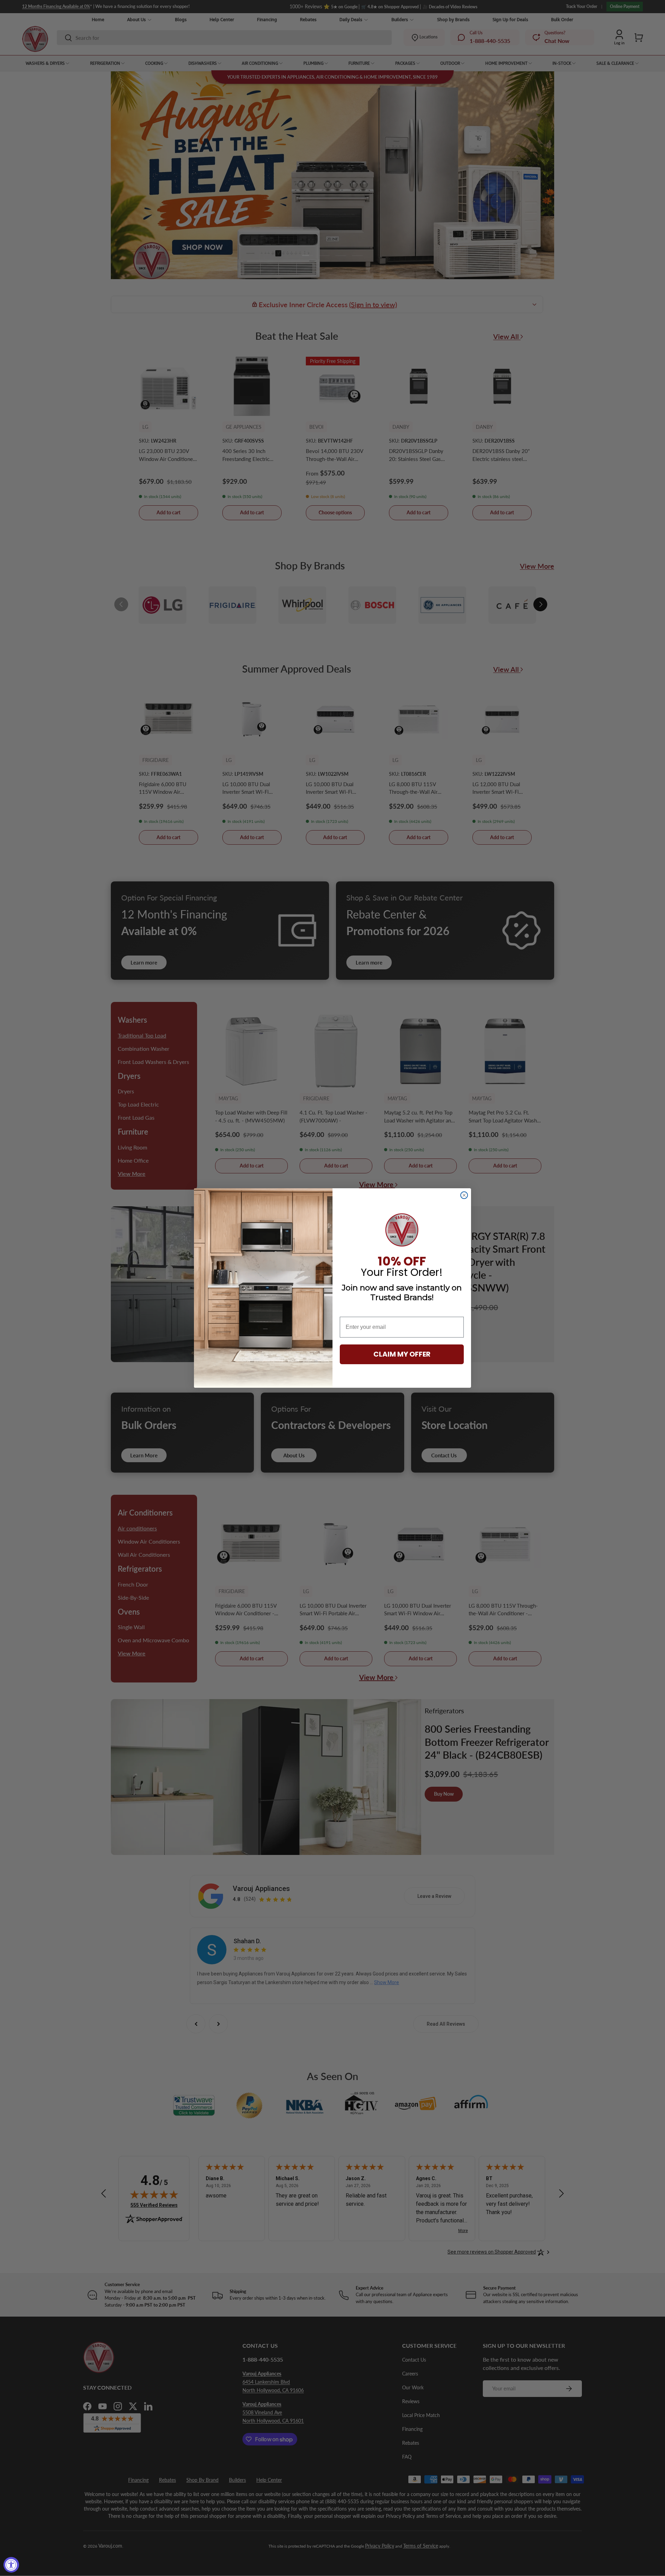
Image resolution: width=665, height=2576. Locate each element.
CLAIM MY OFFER (402, 1354)
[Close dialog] (464, 1195)
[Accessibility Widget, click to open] (11, 2565)
